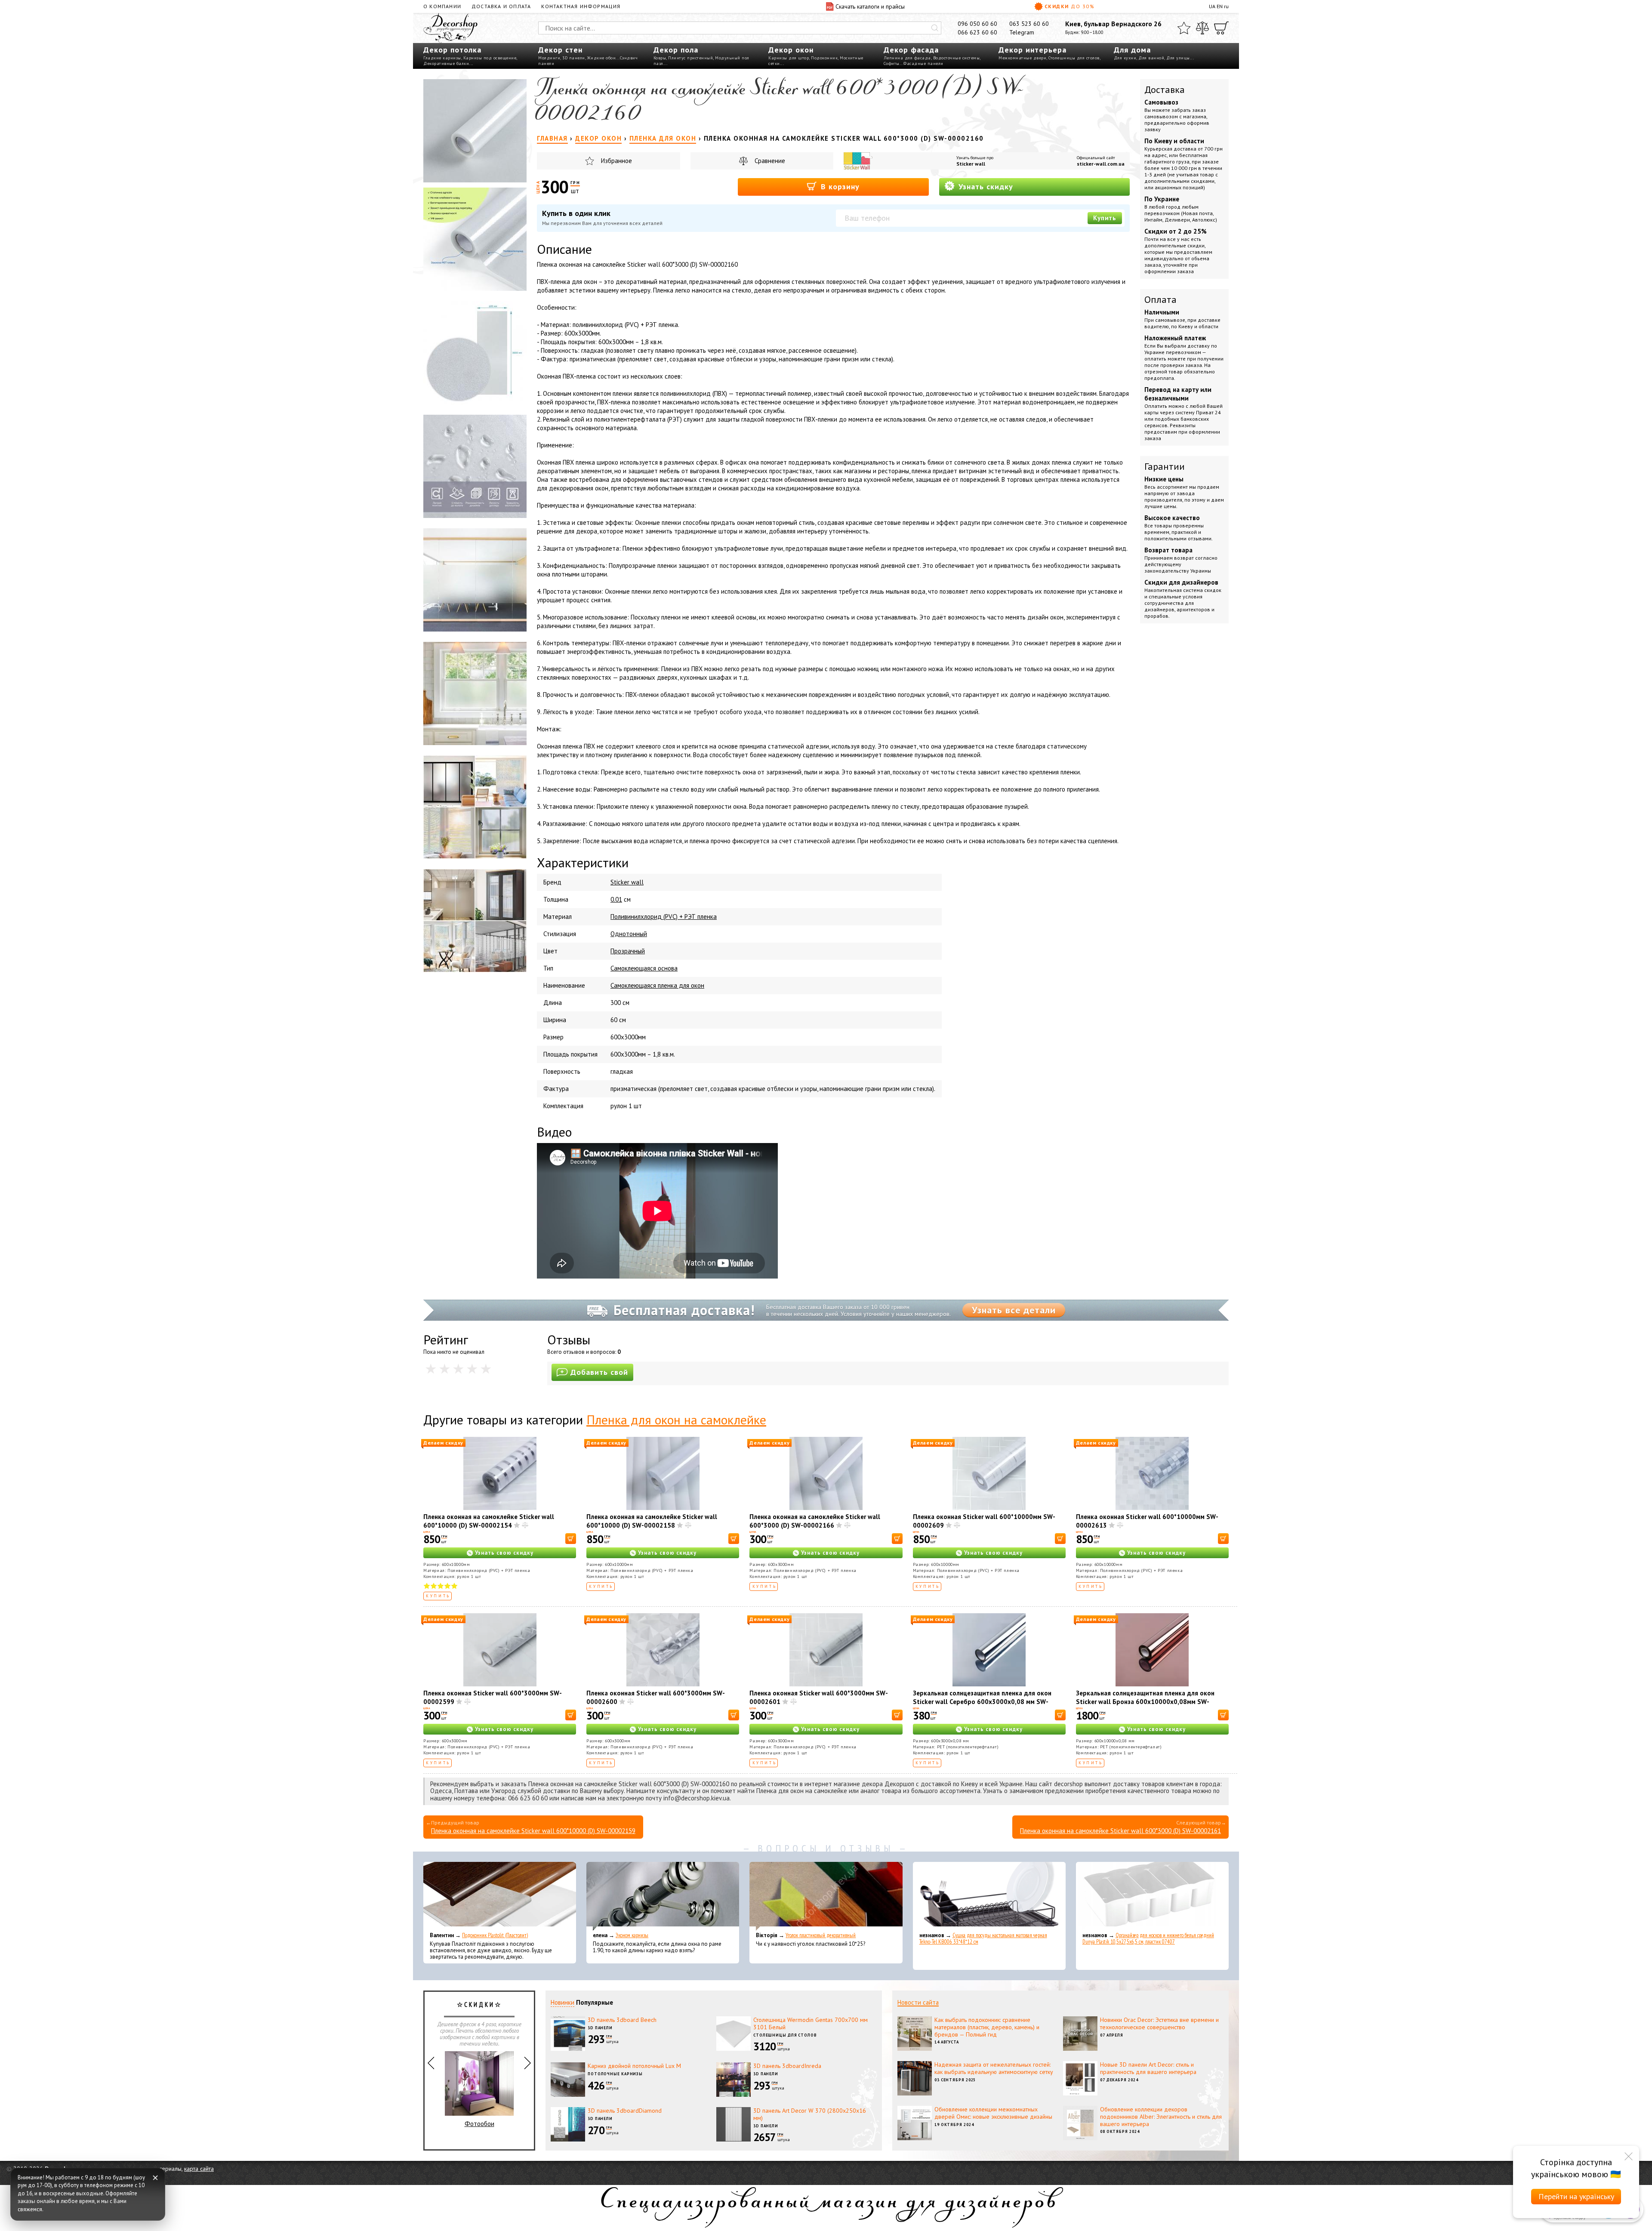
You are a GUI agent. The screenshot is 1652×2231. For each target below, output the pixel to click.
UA (1212, 6)
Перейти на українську (1576, 2196)
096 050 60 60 (977, 24)
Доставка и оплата (501, 6)
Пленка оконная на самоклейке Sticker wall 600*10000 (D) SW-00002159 (533, 1831)
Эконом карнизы (632, 1935)
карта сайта (199, 2169)
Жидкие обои (602, 58)
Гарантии (1165, 466)
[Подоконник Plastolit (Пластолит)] (500, 1896)
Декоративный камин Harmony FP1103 (479, 2099)
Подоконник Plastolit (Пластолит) (495, 1935)
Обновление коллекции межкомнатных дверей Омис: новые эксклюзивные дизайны (993, 2113)
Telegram (1022, 32)
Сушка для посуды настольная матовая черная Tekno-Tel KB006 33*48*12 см (983, 1938)
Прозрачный (628, 951)
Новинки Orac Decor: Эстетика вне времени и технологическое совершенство (1159, 2023)
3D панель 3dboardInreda (787, 2066)
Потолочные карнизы (615, 2074)
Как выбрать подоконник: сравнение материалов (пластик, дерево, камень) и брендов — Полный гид (987, 2027)
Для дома (1132, 50)
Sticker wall (971, 164)
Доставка (1165, 89)
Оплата (1160, 299)
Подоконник (824, 58)
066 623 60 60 (977, 32)
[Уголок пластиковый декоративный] (826, 1896)
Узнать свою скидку (504, 1553)
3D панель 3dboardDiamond (625, 2111)
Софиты (892, 63)
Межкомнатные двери (1022, 58)
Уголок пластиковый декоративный (821, 1935)
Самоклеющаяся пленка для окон (657, 985)
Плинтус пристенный (690, 58)
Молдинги (549, 58)
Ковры (660, 58)
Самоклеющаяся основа (644, 968)
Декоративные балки (446, 63)
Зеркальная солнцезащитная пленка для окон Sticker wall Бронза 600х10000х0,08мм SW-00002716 (1145, 1702)
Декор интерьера (1032, 50)
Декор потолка (452, 50)
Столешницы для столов (1074, 58)
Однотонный (629, 934)
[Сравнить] (1202, 28)
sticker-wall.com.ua (1101, 164)
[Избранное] (1184, 28)
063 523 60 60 (1029, 24)
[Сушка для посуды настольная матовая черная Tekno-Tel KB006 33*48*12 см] (989, 1896)
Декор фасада (911, 50)
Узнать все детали (1014, 1310)
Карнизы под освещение (490, 58)
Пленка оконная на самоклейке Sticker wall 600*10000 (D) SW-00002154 (489, 1521)
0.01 (616, 899)
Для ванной (1151, 58)
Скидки (1069, 6)
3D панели (574, 58)
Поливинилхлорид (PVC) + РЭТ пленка (664, 917)
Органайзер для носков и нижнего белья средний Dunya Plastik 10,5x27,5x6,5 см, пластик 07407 (1148, 1938)
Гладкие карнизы (442, 58)
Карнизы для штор (789, 58)
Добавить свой (599, 1372)
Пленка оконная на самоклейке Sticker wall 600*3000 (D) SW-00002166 (815, 1521)
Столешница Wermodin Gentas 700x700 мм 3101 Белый (811, 2023)
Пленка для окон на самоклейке (676, 1419)
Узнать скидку (985, 186)
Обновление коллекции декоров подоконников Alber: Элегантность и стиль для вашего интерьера (1161, 2117)
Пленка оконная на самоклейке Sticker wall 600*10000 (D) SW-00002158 (652, 1521)
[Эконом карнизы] (663, 1896)
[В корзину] (571, 1539)
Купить (1105, 218)
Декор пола (676, 50)
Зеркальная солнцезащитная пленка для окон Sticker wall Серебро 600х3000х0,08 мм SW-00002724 (982, 1702)
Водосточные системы (957, 58)
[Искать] (935, 28)
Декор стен (560, 50)
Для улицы (1178, 58)
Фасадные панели (923, 63)
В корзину (839, 186)
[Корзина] (1221, 28)
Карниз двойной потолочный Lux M (634, 2066)
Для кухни (1125, 58)
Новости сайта (918, 2002)
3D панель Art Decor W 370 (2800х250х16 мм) (810, 2114)
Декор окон (791, 50)
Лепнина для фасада (907, 58)
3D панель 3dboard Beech (622, 2020)
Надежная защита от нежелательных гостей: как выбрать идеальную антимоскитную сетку (994, 2068)
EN (1220, 6)
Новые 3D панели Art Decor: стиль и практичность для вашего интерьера (1148, 2068)
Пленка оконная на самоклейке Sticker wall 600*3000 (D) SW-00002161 (1120, 1831)
